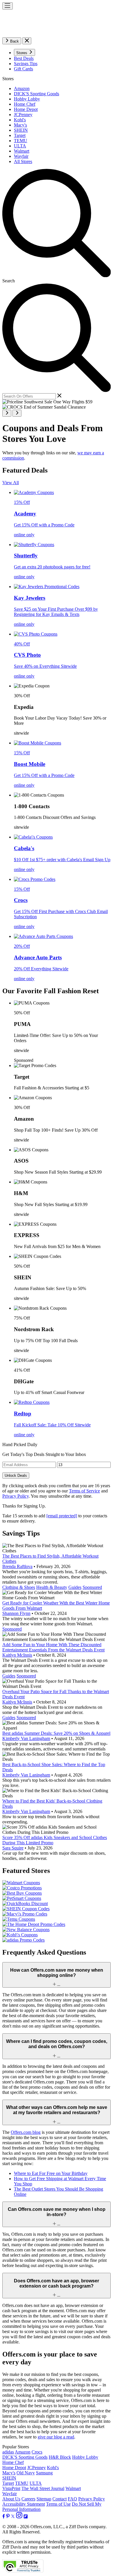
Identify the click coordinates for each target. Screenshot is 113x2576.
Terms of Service (84, 1491)
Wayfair (10, 2494)
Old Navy (26, 2473)
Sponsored (92, 1587)
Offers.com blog (26, 2132)
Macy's (9, 2473)
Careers (28, 2499)
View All (11, 483)
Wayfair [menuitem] (21, 156)
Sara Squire (13, 1848)
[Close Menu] (27, 41)
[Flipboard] (26, 2517)
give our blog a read (56, 2437)
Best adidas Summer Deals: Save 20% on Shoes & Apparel (56, 1733)
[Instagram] (19, 2517)
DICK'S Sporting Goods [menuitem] (37, 94)
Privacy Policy (16, 1496)
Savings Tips (26, 64)
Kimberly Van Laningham (26, 1738)
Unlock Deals (16, 1475)
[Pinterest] (8, 2517)
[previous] (7, 413)
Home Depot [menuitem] (26, 109)
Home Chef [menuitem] (25, 104)
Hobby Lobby (85, 2457)
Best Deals (24, 58)
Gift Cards (23, 69)
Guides (75, 1587)
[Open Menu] (8, 6)
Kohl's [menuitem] (20, 120)
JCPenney (37, 2468)
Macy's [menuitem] (20, 125)
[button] (24, 52)
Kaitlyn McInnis (17, 1655)
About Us (11, 2499)
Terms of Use (58, 2504)
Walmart (73, 2488)
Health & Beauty (52, 1587)
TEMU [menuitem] (21, 141)
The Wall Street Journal (43, 2488)
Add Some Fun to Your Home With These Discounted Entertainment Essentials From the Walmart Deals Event (53, 1647)
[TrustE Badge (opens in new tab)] (23, 2571)
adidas (8, 2452)
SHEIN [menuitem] (21, 130)
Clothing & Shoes (19, 1587)
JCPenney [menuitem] (23, 115)
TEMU (22, 2483)
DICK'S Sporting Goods (25, 2457)
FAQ (72, 2499)
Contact (60, 2499)
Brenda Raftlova (17, 1566)
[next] (17, 413)
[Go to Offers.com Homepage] (57, 35)
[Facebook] (4, 2517)
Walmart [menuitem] (22, 151)
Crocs (37, 2452)
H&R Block (60, 2457)
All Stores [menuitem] (23, 161)
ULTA (36, 2483)
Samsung (44, 2473)
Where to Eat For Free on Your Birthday (51, 2173)
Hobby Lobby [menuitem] (27, 99)
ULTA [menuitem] (20, 146)
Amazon (23, 2452)
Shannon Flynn (16, 1613)
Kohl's (53, 2468)
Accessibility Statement (24, 2504)
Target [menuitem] (20, 135)
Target (8, 2483)
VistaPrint (11, 2488)
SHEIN (9, 2478)
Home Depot (14, 2468)
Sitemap (44, 2499)
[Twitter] (13, 2517)
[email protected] (62, 1516)
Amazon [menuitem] (22, 88)
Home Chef (13, 2462)
